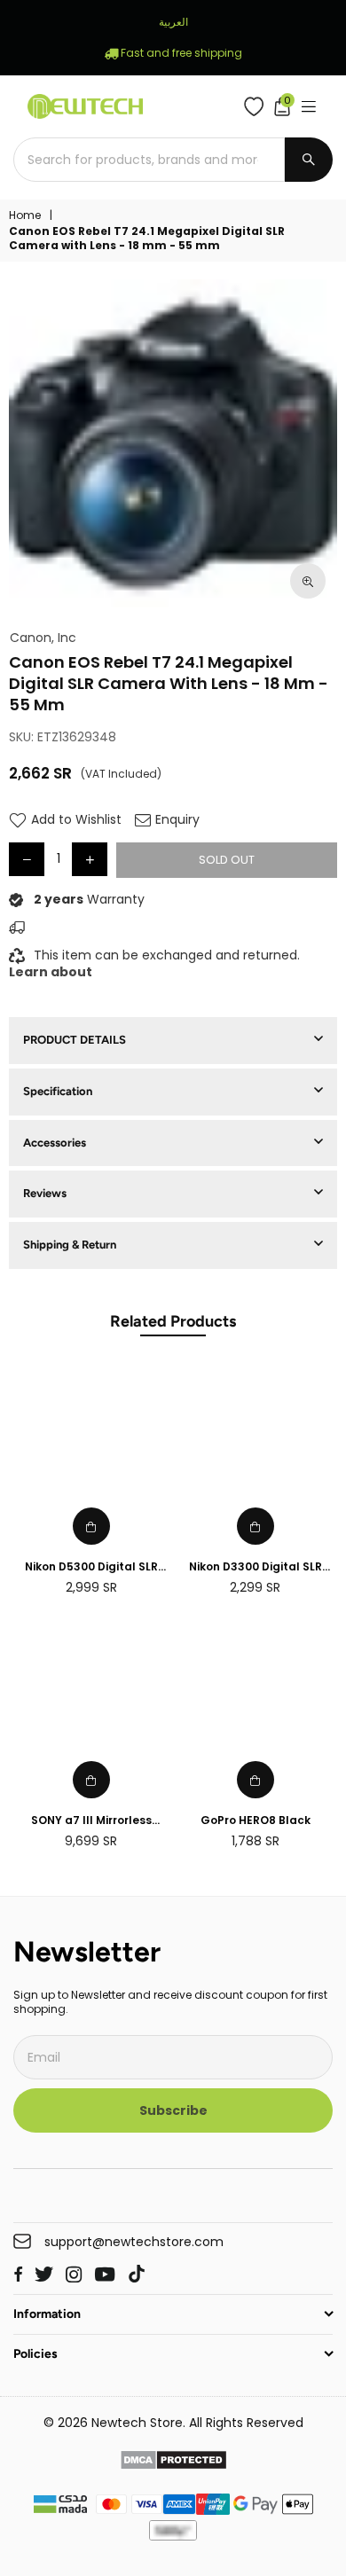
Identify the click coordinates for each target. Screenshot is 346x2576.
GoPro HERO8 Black (256, 1820)
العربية (173, 22)
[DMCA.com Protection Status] (173, 2462)
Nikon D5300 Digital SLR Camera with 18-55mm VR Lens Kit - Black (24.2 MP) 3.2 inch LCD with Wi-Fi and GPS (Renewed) (91, 1567)
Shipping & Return (70, 1245)
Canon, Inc (43, 638)
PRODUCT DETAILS (75, 1040)
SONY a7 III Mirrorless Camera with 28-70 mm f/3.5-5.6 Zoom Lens (91, 1821)
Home (25, 215)
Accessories (55, 1143)
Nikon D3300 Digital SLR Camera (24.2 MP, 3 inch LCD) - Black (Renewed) (256, 1567)
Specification (58, 1091)
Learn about (51, 972)
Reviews (45, 1193)
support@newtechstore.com (134, 2242)
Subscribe (173, 2110)
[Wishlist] (258, 106)
